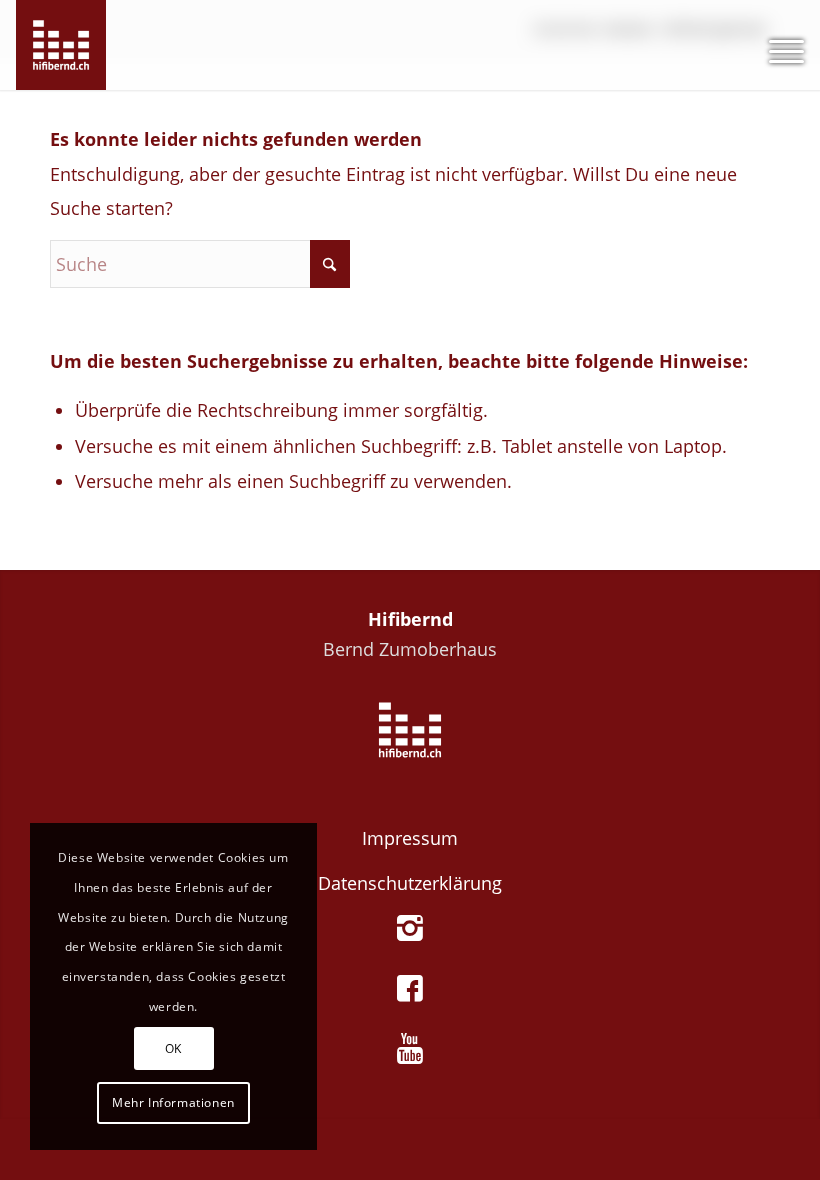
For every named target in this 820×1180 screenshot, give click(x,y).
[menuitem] (776, 45)
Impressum (410, 838)
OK (173, 1048)
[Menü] (776, 45)
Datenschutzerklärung (410, 883)
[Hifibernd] (61, 45)
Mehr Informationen (173, 1102)
